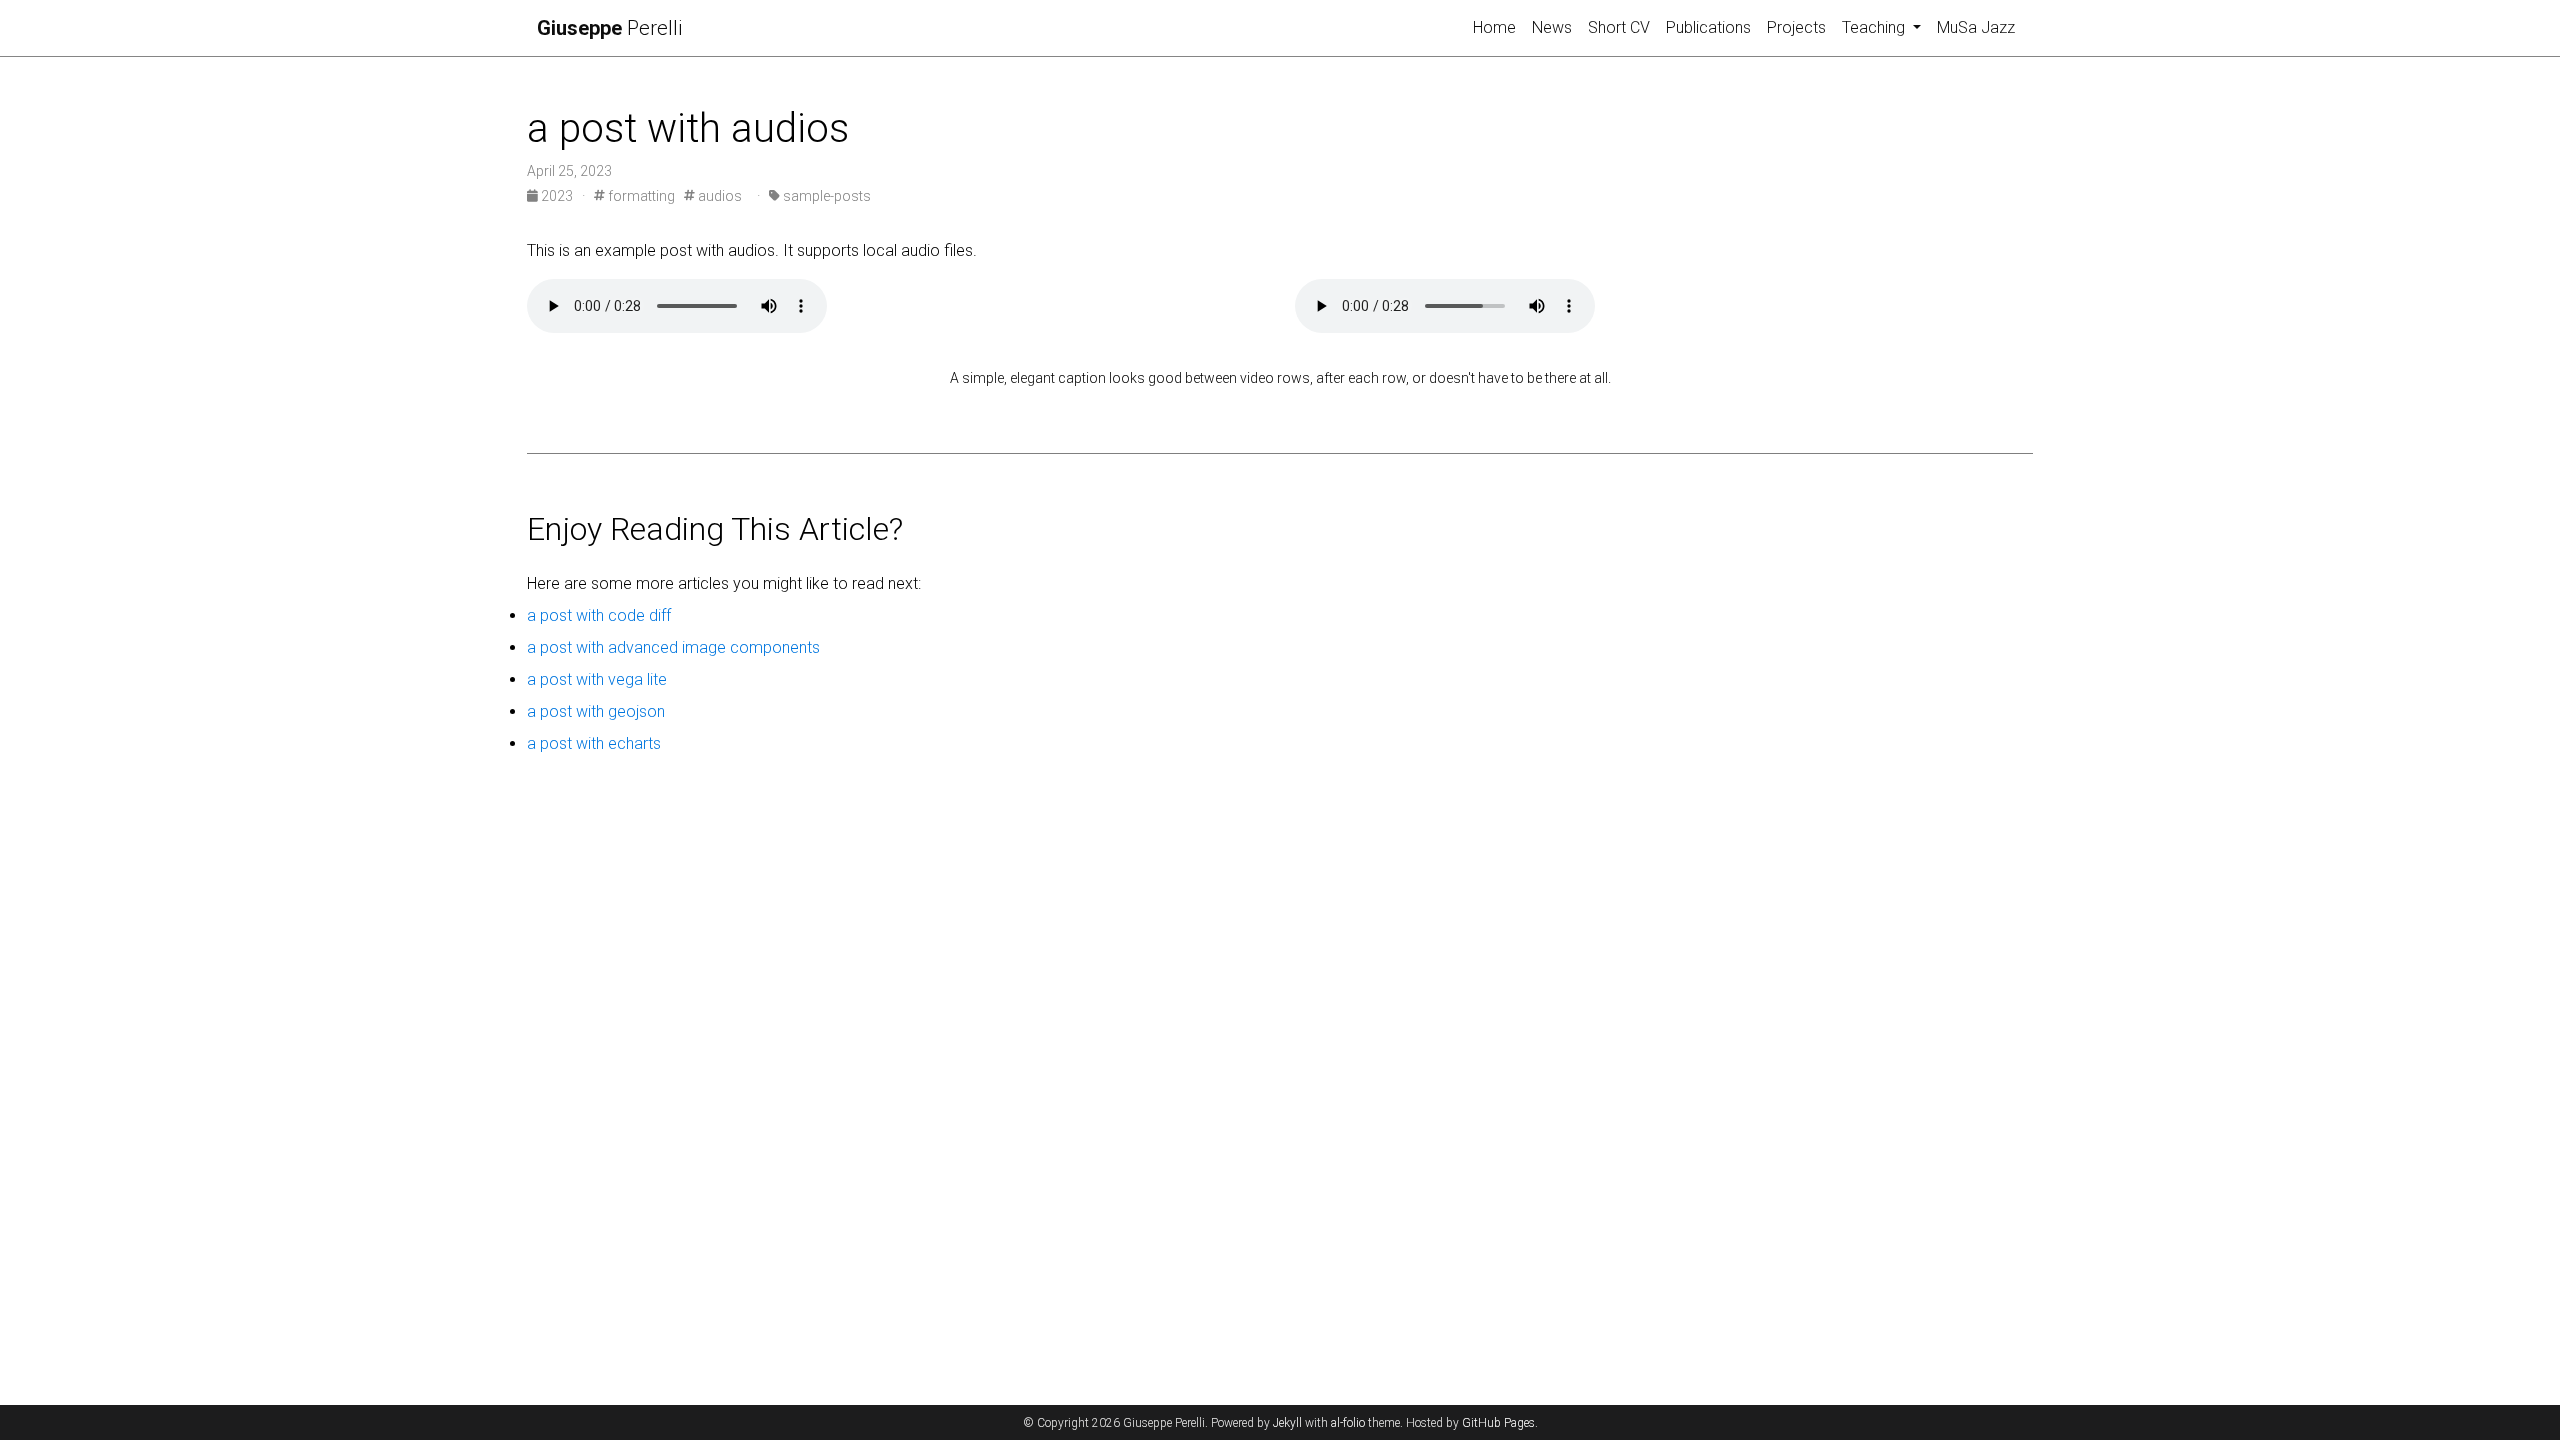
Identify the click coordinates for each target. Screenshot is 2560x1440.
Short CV (1619, 27)
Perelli (609, 28)
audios (718, 196)
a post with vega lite (597, 679)
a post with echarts (594, 743)
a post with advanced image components (673, 647)
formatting (640, 196)
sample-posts (825, 196)
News (1552, 27)
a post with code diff (599, 615)
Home (1494, 27)
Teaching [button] (1875, 27)
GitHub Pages (1498, 1423)
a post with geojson (596, 711)
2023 (557, 196)
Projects (1796, 27)
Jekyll (1287, 1423)
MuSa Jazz (1976, 27)
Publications (1708, 27)
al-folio (1348, 1423)
